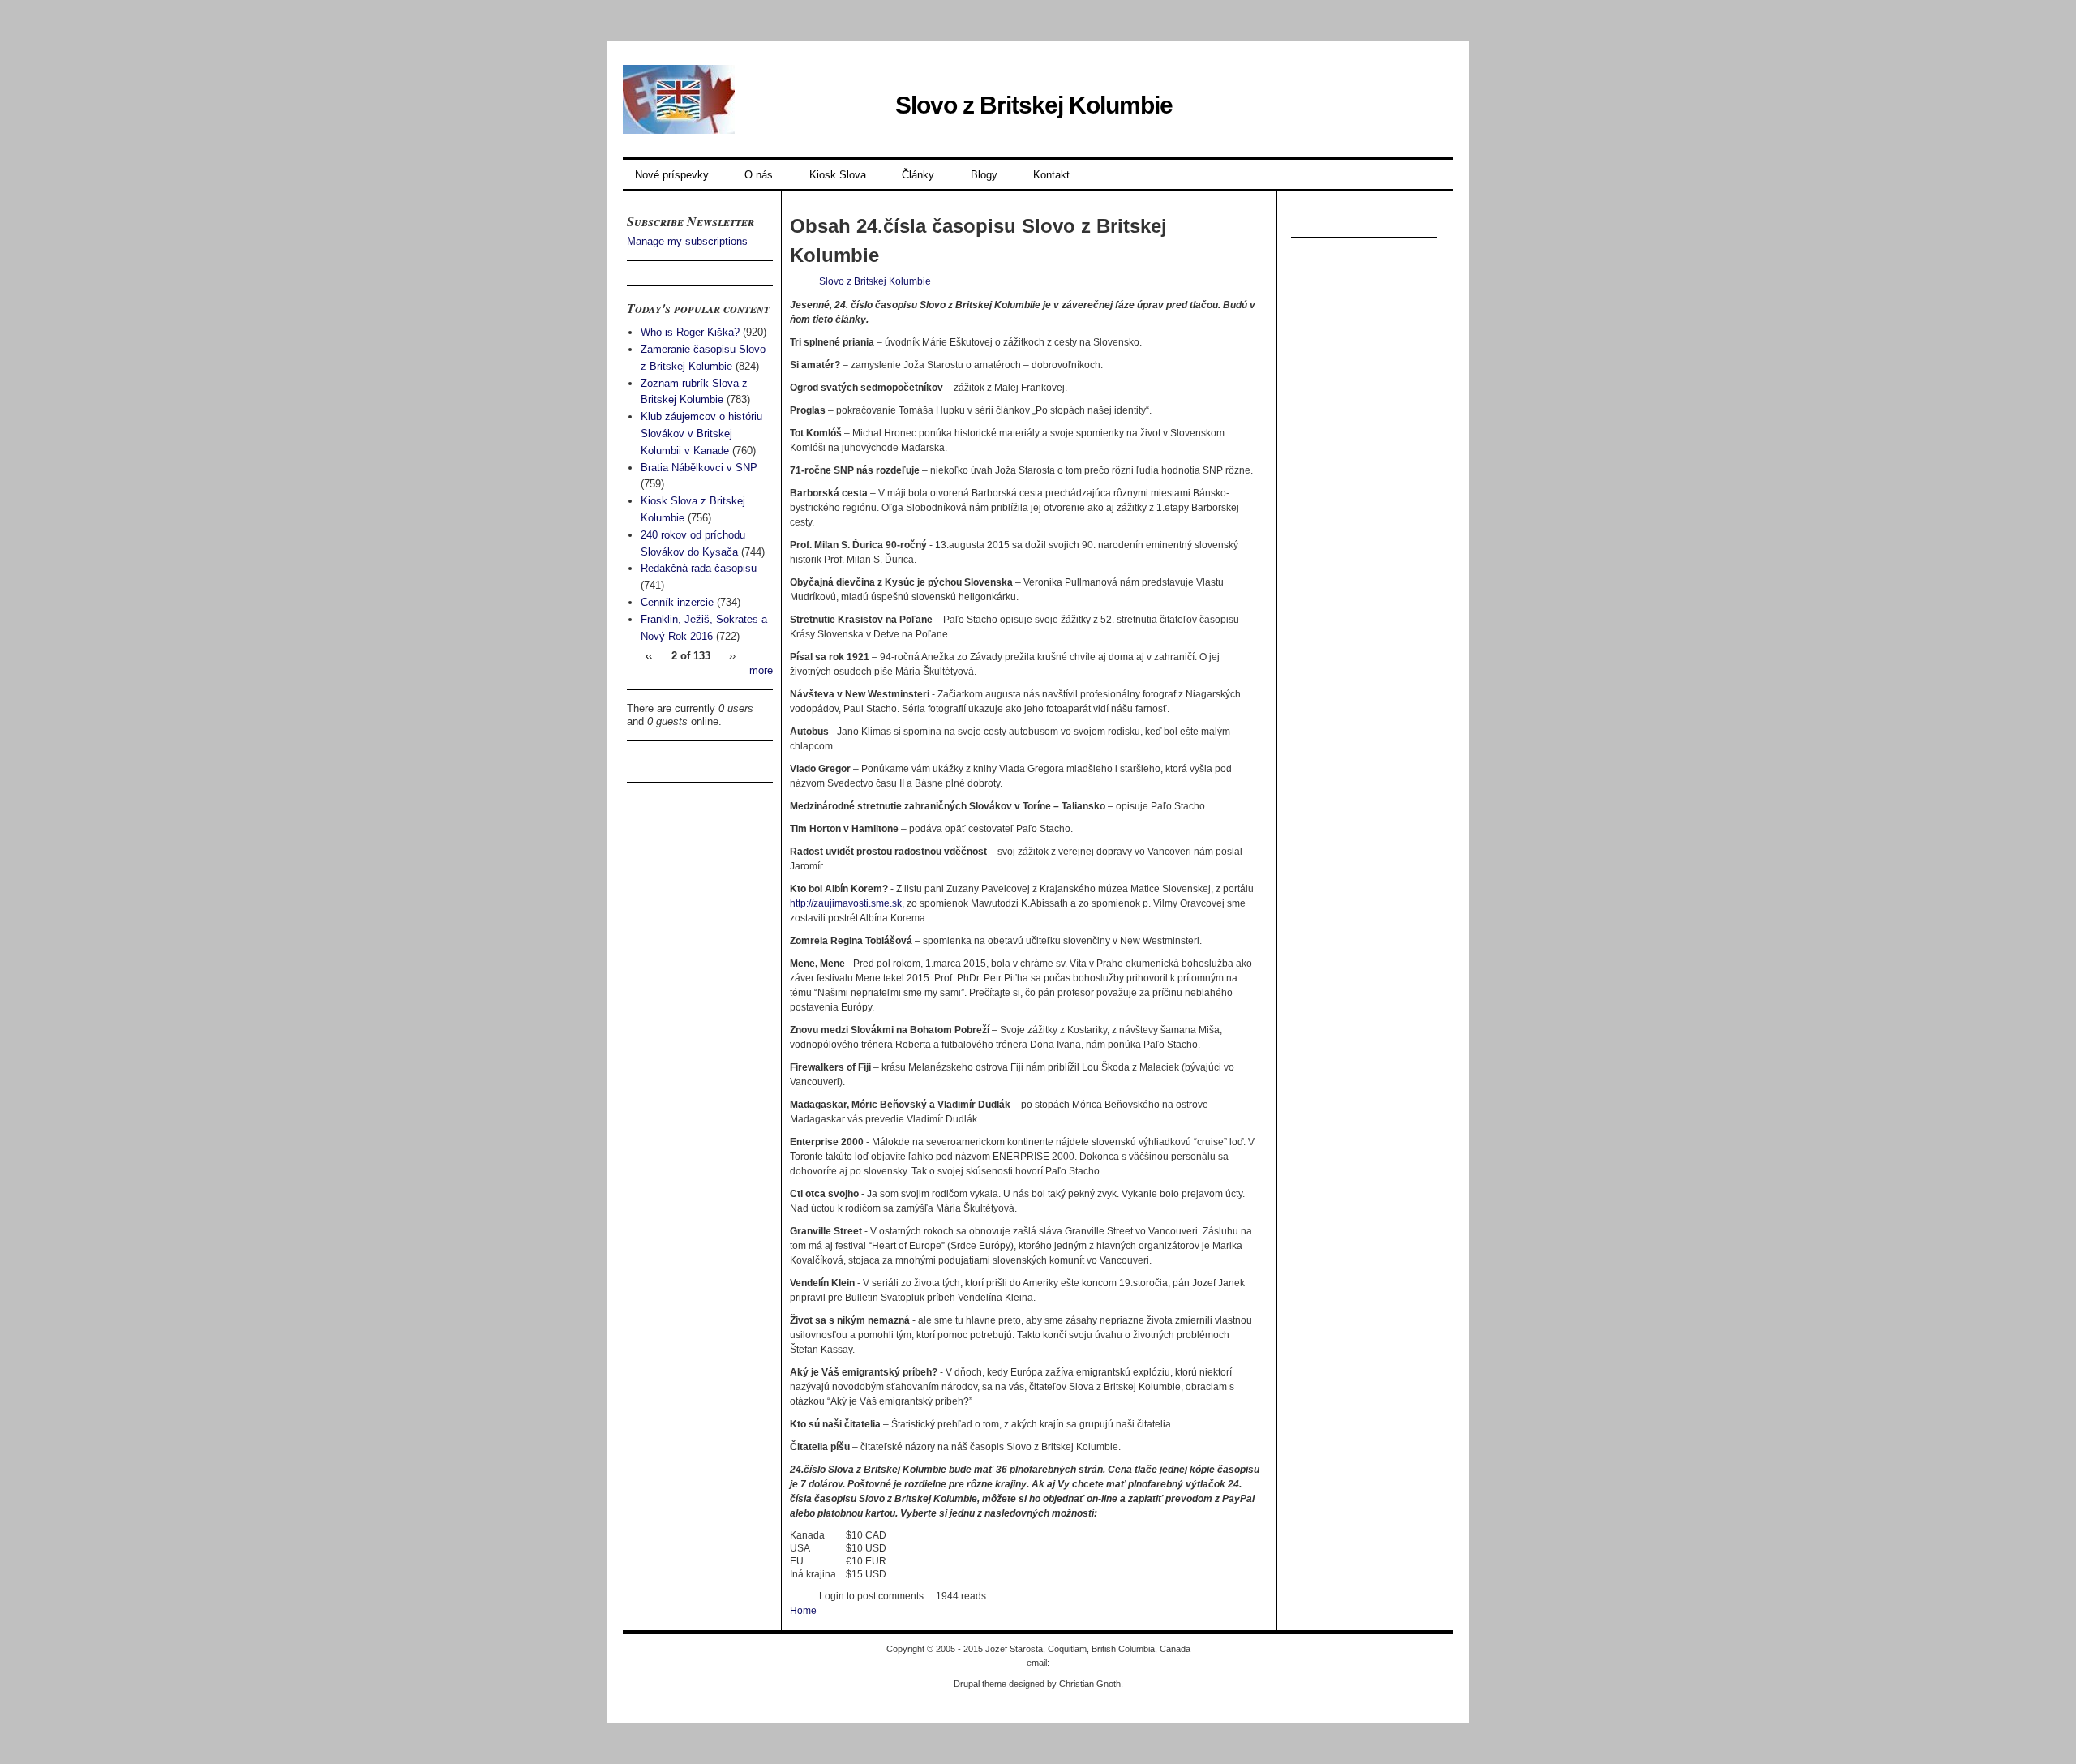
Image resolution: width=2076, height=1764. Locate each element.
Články (918, 175)
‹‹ (649, 656)
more (761, 670)
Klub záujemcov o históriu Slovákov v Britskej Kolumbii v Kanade (701, 433)
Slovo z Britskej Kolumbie (1034, 105)
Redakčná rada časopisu (699, 568)
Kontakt (1051, 175)
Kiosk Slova (838, 175)
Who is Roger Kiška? (690, 332)
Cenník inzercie (677, 602)
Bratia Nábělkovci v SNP (699, 468)
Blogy (984, 175)
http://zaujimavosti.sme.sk (846, 903)
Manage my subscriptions (687, 241)
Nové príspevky (672, 175)
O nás (759, 175)
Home (803, 1611)
